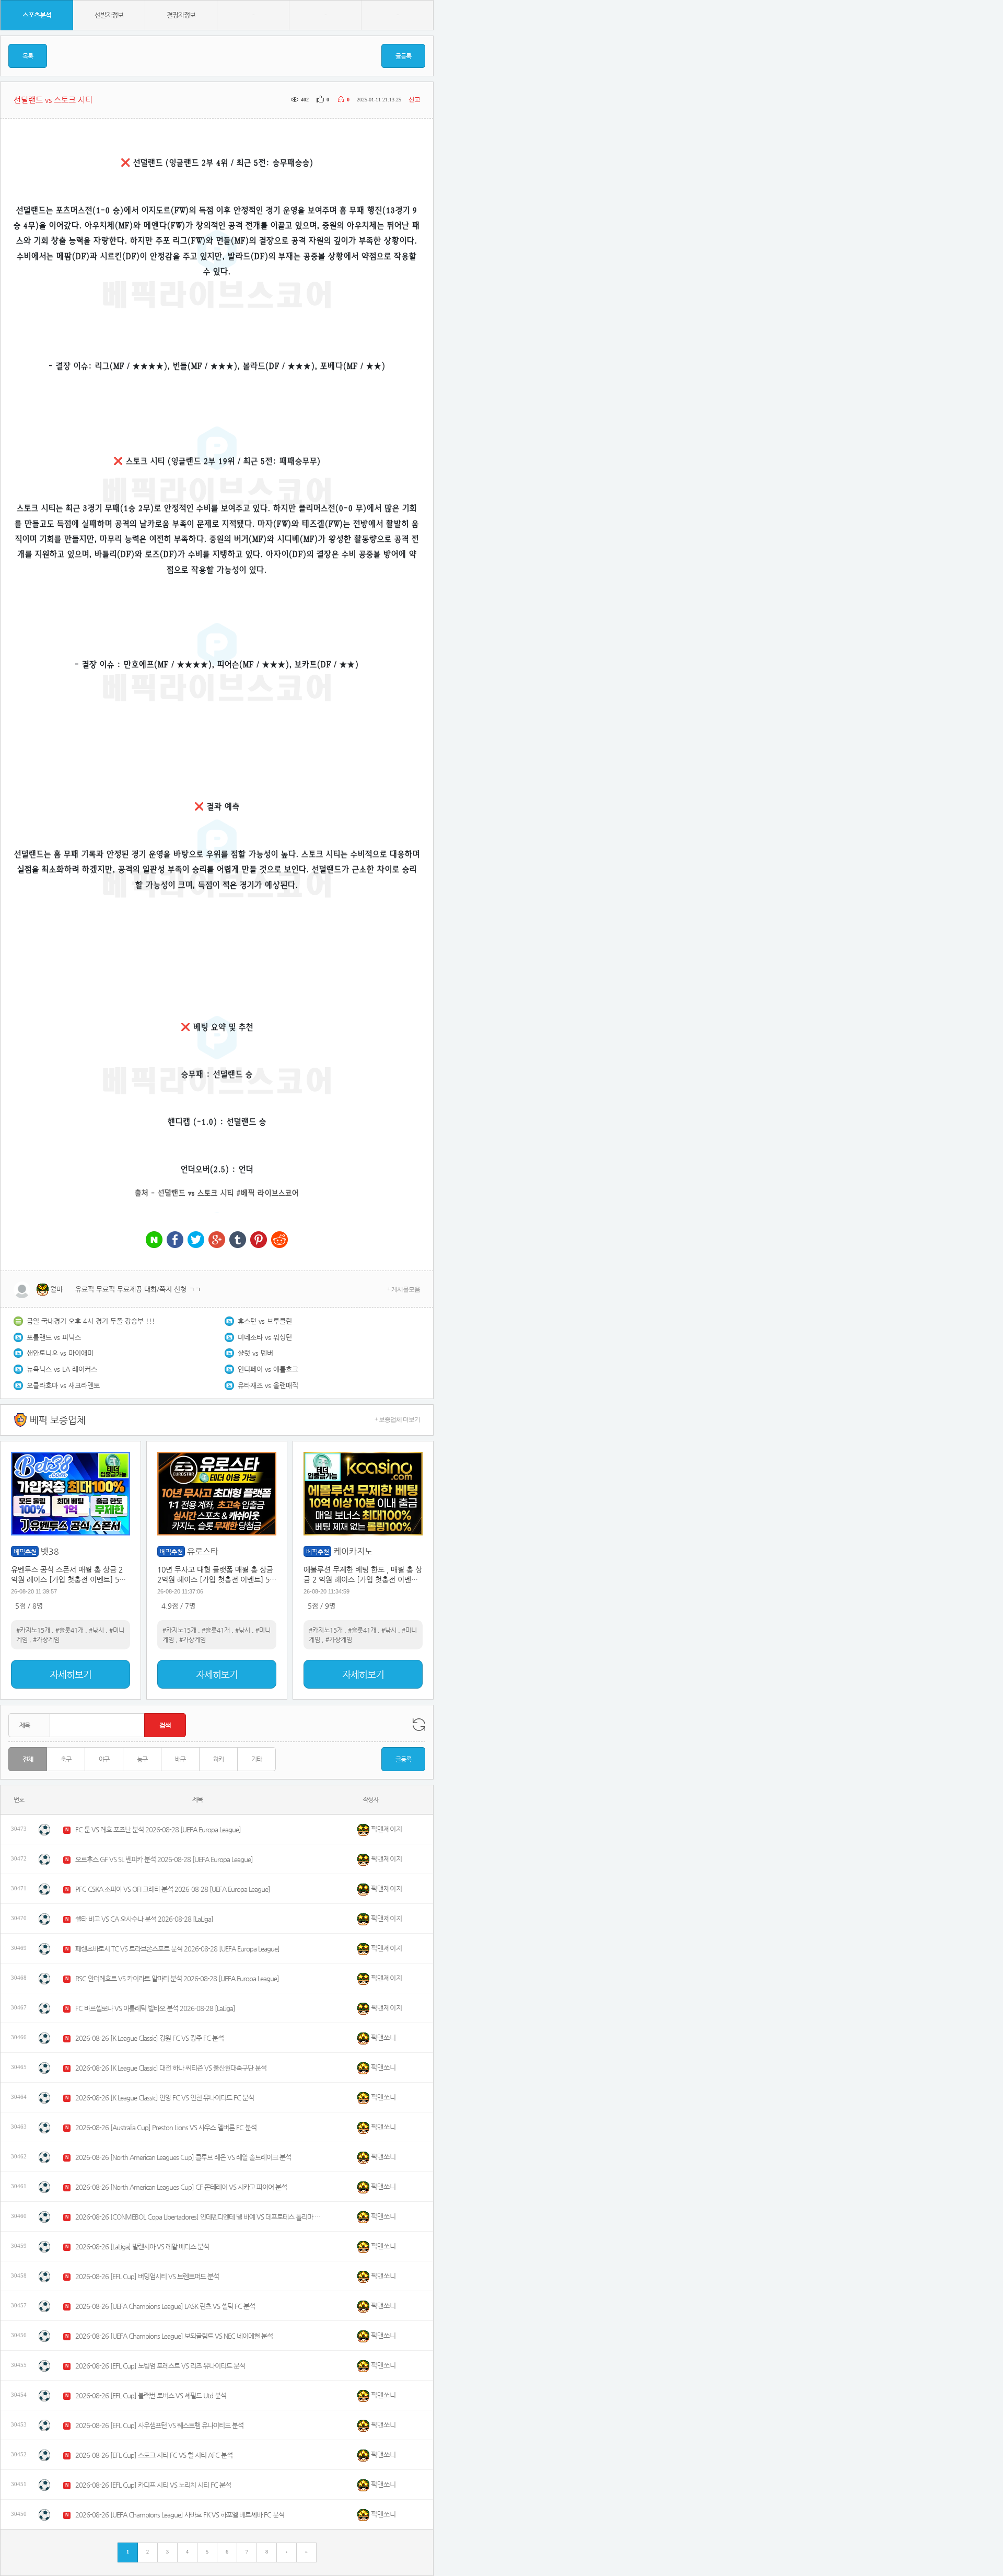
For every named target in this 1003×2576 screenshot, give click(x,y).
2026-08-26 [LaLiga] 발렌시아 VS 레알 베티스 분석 (142, 2246)
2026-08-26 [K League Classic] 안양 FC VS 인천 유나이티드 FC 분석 (165, 2098)
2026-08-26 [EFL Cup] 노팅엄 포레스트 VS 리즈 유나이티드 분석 (160, 2366)
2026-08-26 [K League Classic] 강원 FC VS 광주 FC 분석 (149, 2038)
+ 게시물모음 (404, 1289)
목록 (28, 56)
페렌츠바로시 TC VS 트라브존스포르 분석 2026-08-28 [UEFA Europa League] (177, 1949)
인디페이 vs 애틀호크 (268, 1369)
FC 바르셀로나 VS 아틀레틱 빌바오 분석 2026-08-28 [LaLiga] (155, 2008)
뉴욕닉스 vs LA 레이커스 (62, 1369)
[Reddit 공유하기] (279, 1240)
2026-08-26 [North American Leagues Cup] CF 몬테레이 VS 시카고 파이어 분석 (181, 2187)
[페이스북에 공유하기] (175, 1240)
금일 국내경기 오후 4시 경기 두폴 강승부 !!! (91, 1321)
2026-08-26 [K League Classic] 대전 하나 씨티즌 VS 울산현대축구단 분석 (171, 2068)
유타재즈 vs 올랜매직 (268, 1385)
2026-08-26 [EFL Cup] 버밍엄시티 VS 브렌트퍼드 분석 (147, 2276)
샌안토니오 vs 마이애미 (60, 1353)
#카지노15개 (33, 1630)
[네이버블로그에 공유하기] (154, 1240)
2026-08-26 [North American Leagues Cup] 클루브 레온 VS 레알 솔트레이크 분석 (183, 2157)
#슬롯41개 (69, 1630)
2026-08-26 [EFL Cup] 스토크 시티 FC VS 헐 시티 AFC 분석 (154, 2455)
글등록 (403, 56)
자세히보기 (71, 1674)
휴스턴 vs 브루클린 (265, 1321)
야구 (104, 1759)
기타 (256, 1759)
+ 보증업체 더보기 (397, 1419)
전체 (28, 1759)
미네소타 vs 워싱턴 (265, 1337)
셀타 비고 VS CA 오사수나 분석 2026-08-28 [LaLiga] (144, 1919)
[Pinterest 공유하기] (259, 1240)
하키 (218, 1759)
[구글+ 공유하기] (217, 1240)
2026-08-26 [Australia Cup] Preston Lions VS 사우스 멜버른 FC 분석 (166, 2127)
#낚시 (96, 1630)
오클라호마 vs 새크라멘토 (63, 1385)
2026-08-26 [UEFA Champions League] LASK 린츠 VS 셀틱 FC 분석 (165, 2306)
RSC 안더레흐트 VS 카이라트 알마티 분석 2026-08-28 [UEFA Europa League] (177, 1978)
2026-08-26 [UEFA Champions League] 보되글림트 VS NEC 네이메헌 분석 (174, 2336)
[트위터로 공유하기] (196, 1240)
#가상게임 (46, 1639)
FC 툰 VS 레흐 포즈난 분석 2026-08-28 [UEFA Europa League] (158, 1829)
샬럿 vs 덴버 (255, 1353)
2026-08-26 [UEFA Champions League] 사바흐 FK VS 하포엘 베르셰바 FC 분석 (180, 2515)
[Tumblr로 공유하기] (238, 1240)
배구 (180, 1759)
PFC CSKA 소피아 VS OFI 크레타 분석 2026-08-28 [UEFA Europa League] (173, 1889)
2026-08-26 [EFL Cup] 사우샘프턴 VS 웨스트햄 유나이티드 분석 (159, 2425)
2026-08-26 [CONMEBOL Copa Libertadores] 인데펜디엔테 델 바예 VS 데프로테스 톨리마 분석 (198, 2217)
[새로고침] (419, 1725)
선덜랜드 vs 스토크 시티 (196, 1193)
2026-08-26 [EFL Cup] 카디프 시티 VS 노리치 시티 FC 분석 (153, 2485)
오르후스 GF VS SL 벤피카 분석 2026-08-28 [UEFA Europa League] (164, 1859)
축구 (66, 1759)
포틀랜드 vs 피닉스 (54, 1337)
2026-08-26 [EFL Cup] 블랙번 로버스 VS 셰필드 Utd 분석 (151, 2395)
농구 (142, 1759)
